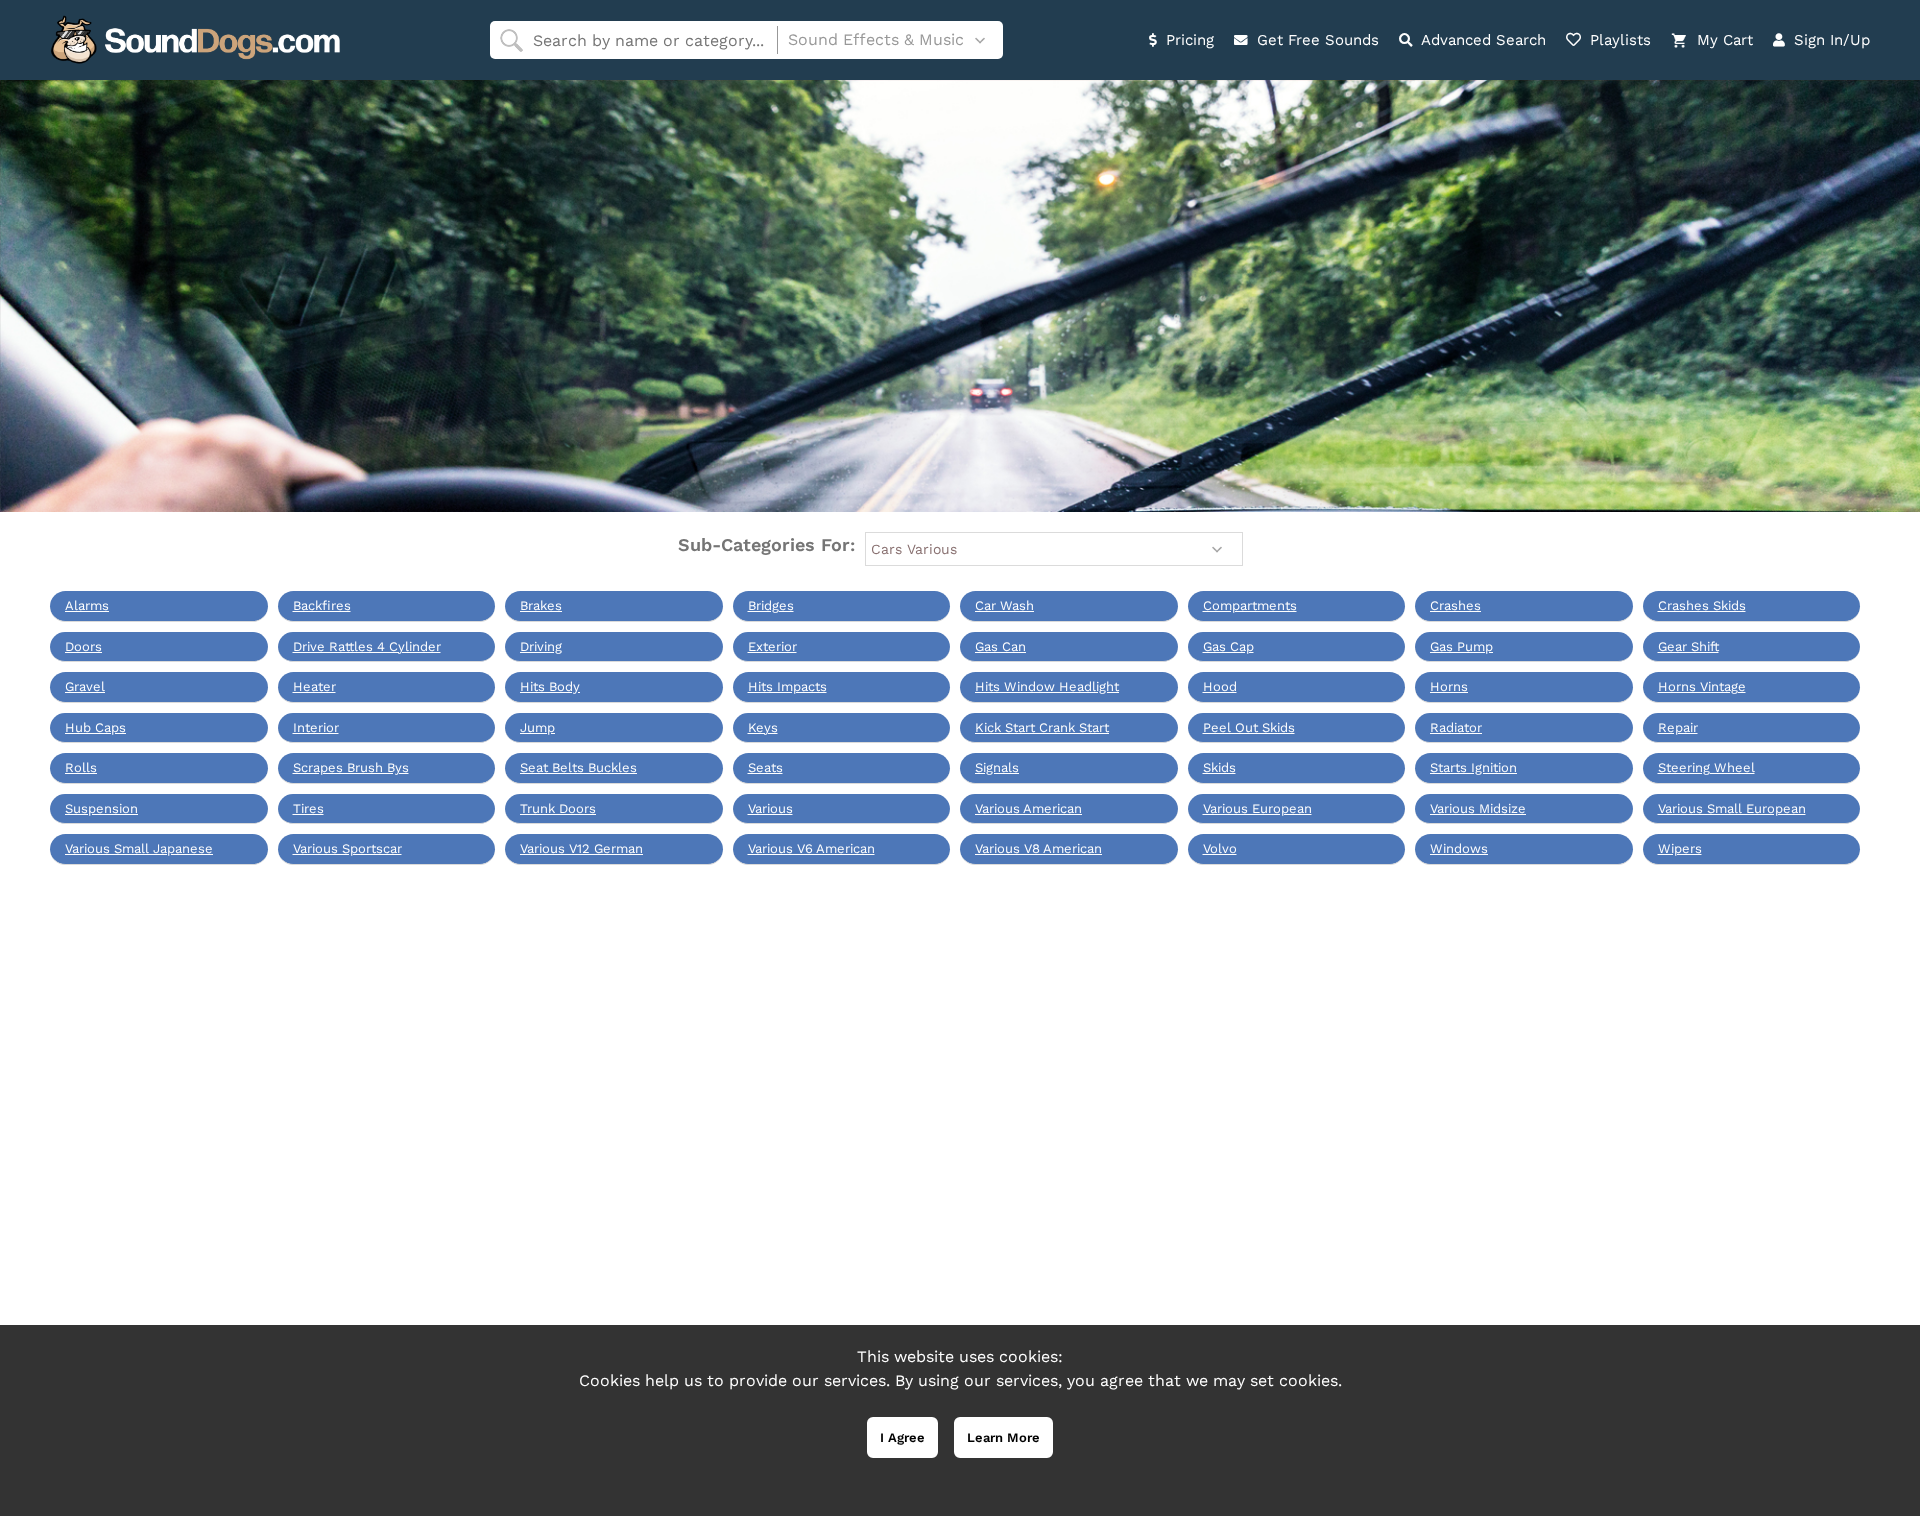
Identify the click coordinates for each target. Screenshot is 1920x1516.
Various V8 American (1038, 848)
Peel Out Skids (1249, 727)
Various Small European (1732, 808)
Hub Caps (95, 727)
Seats (765, 767)
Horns (1449, 686)
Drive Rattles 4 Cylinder (367, 646)
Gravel (85, 686)
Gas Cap (1228, 646)
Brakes (541, 605)
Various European (1257, 808)
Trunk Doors (558, 808)
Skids (1219, 767)
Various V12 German (581, 848)
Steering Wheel (1706, 767)
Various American (1028, 808)
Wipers (1680, 848)
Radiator (1456, 727)
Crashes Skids (1702, 605)
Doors (83, 646)
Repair (1678, 727)
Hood (1220, 686)
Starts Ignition (1473, 767)
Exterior (772, 646)
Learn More (1003, 1437)
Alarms (87, 605)
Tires (308, 808)
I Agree (902, 1437)
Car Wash (1004, 605)
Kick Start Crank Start (1042, 727)
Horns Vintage (1702, 686)
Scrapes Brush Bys (351, 767)
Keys (763, 727)
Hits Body (550, 686)
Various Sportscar (347, 848)
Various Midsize (1478, 808)
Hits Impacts (787, 686)
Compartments (1250, 605)
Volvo (1220, 848)
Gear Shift (1688, 646)
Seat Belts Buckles (578, 767)
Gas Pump (1461, 646)
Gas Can (1000, 646)
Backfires (322, 605)
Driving (541, 646)
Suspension (101, 808)
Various (770, 808)
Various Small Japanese (139, 848)
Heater (314, 686)
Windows (1459, 848)
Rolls (81, 767)
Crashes (1455, 605)
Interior (316, 727)
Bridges (771, 605)
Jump (537, 727)
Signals (997, 767)
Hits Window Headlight (1047, 686)
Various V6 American (811, 848)
